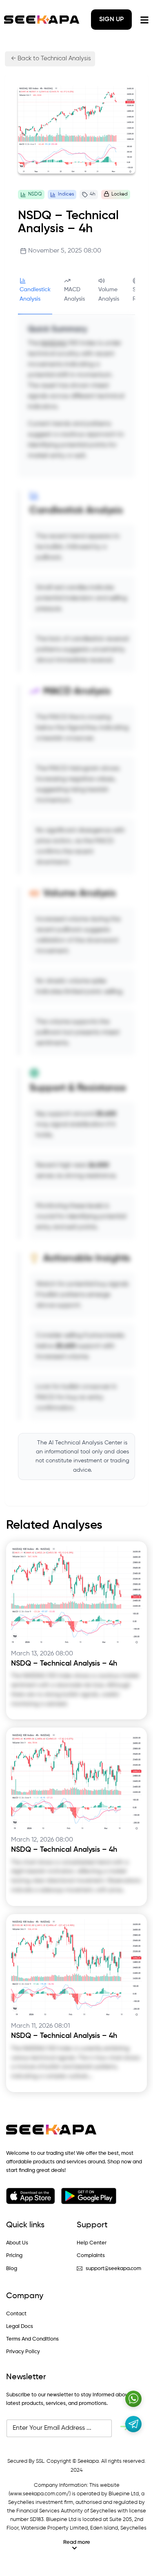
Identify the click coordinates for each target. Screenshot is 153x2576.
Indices (66, 194)
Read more (77, 2542)
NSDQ (35, 194)
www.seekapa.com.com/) (40, 2494)
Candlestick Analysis (35, 294)
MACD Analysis (74, 294)
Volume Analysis (109, 294)
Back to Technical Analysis (53, 58)
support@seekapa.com (113, 2269)
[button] (77, 2545)
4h (93, 194)
